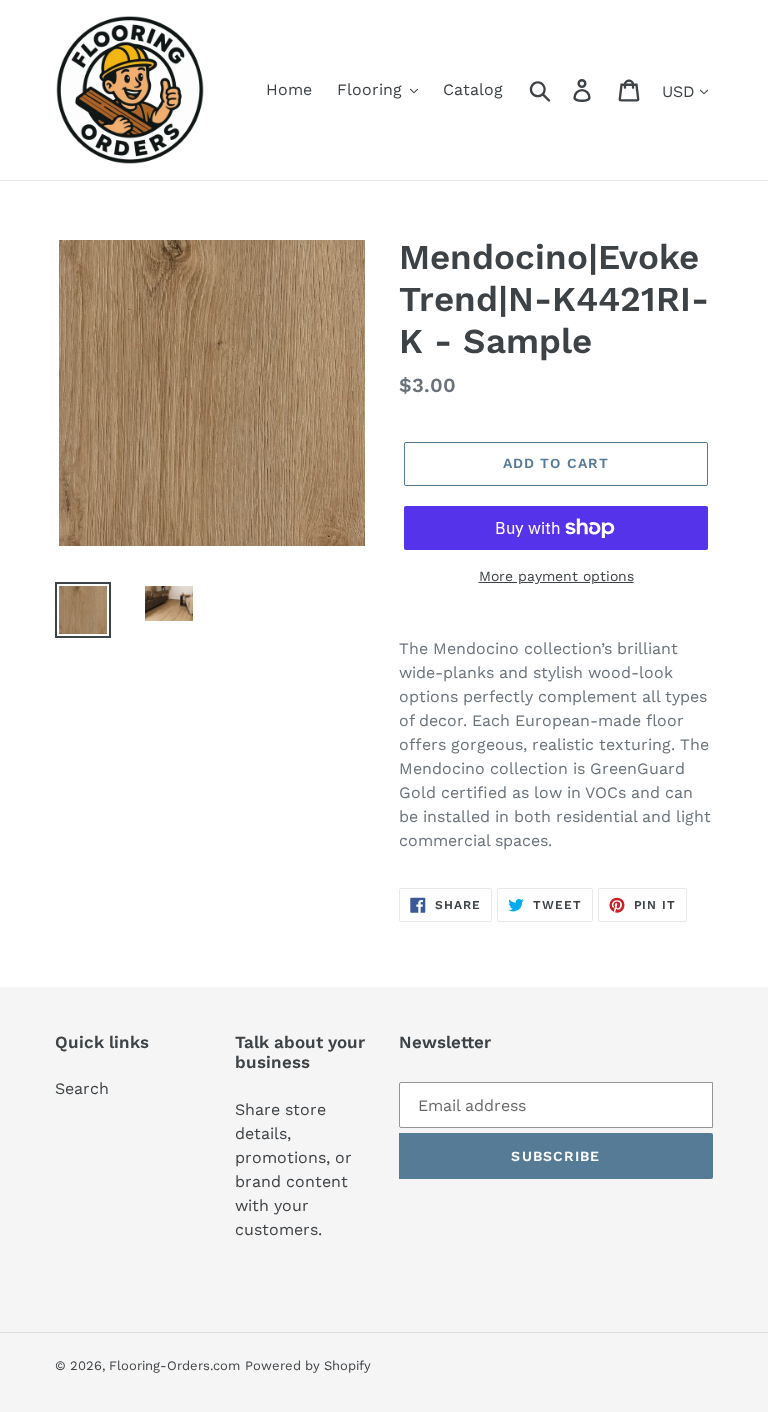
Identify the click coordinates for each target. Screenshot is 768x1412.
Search (82, 1088)
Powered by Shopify (308, 1365)
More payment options (556, 576)
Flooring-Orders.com (174, 1365)
